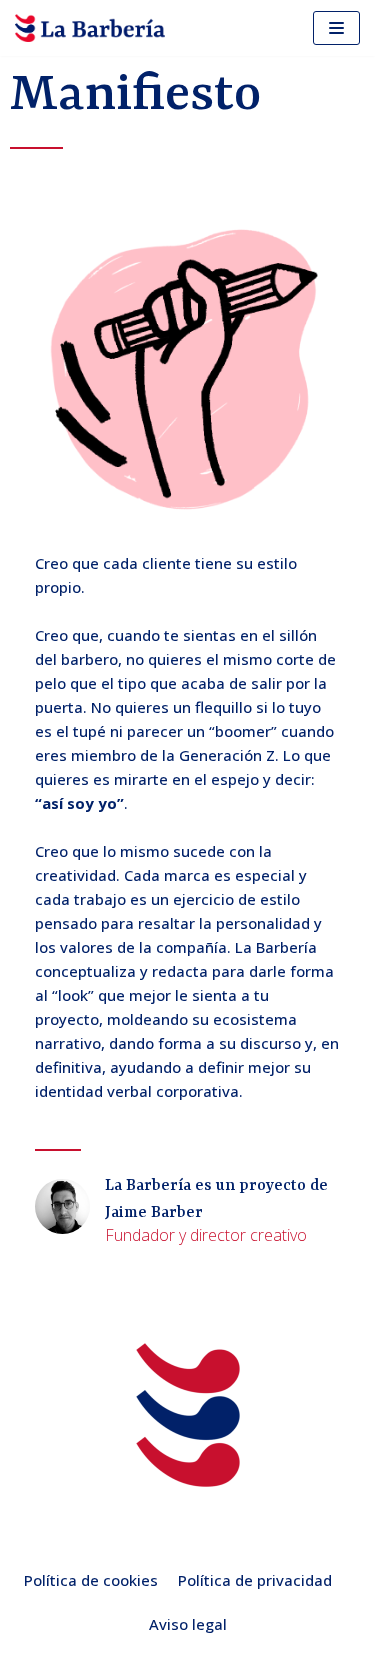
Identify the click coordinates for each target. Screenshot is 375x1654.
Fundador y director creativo (206, 1235)
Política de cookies (91, 1580)
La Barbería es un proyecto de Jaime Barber (216, 1199)
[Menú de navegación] (336, 28)
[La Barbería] (90, 28)
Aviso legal (188, 1624)
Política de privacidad (255, 1580)
